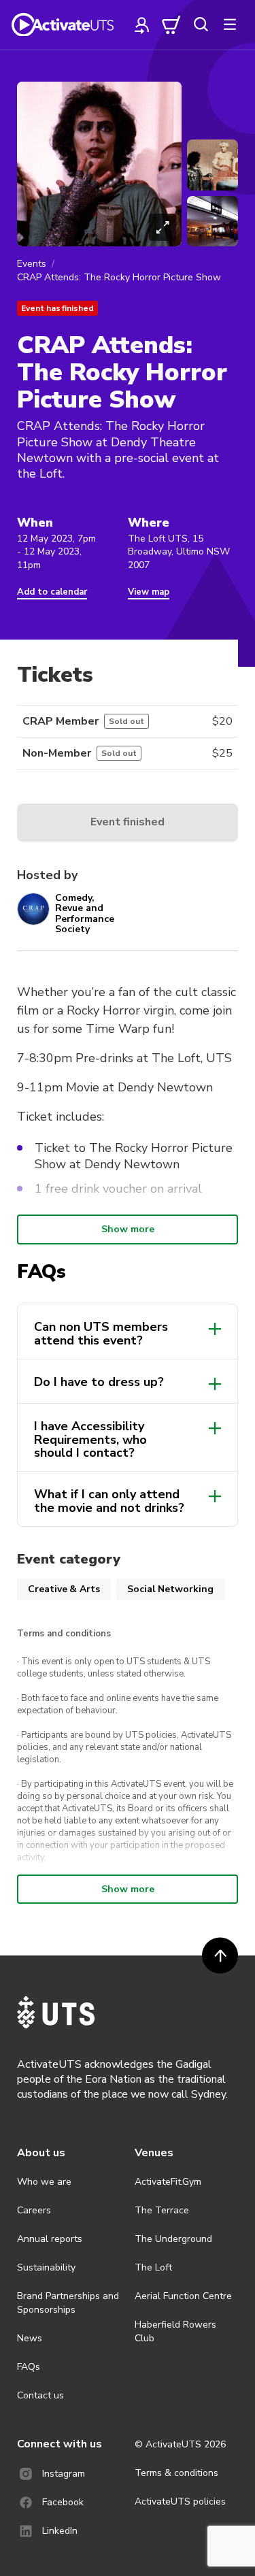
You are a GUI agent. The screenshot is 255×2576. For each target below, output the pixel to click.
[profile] (142, 24)
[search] (201, 24)
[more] (230, 24)
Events (32, 264)
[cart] (171, 24)
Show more (128, 1229)
